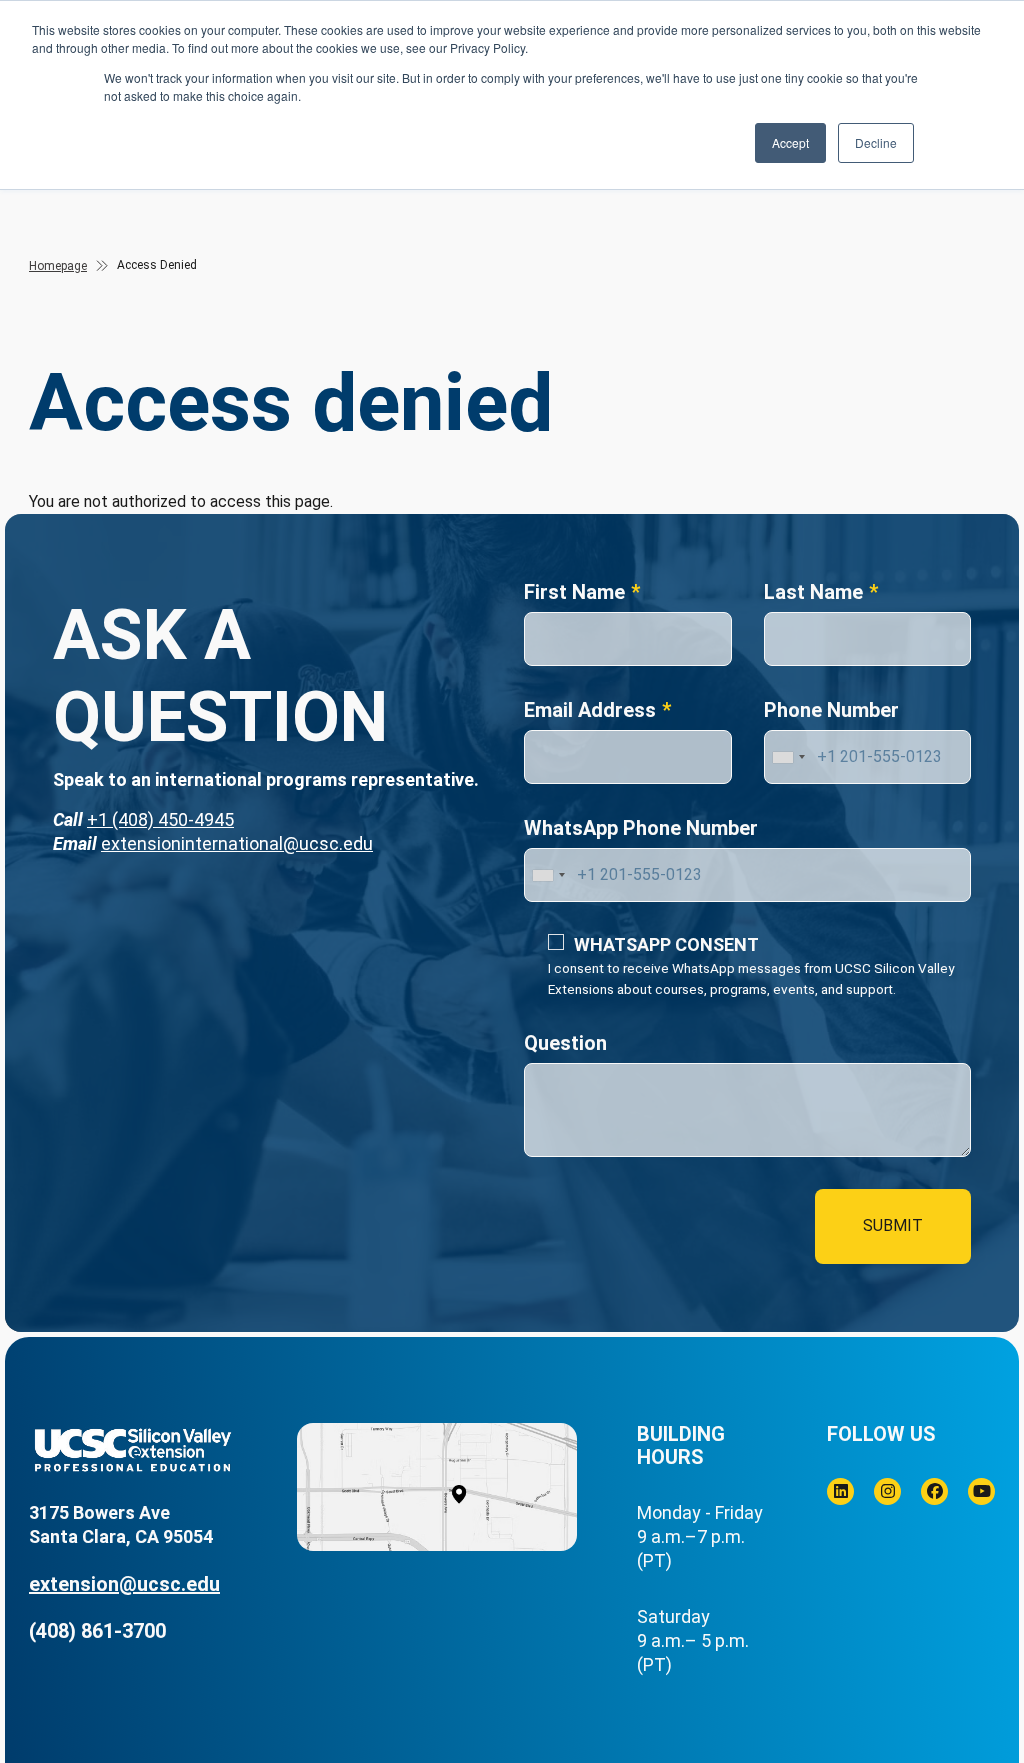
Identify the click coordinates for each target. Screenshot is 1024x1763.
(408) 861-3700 (97, 1631)
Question (565, 1043)
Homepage (58, 266)
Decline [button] (876, 142)
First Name (574, 592)
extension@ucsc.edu (124, 1584)
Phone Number (831, 710)
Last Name (813, 592)
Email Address (590, 710)
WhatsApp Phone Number (641, 828)
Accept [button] (790, 142)
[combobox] (788, 757)
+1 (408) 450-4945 (160, 819)
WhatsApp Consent (666, 944)
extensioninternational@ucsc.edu (237, 843)
